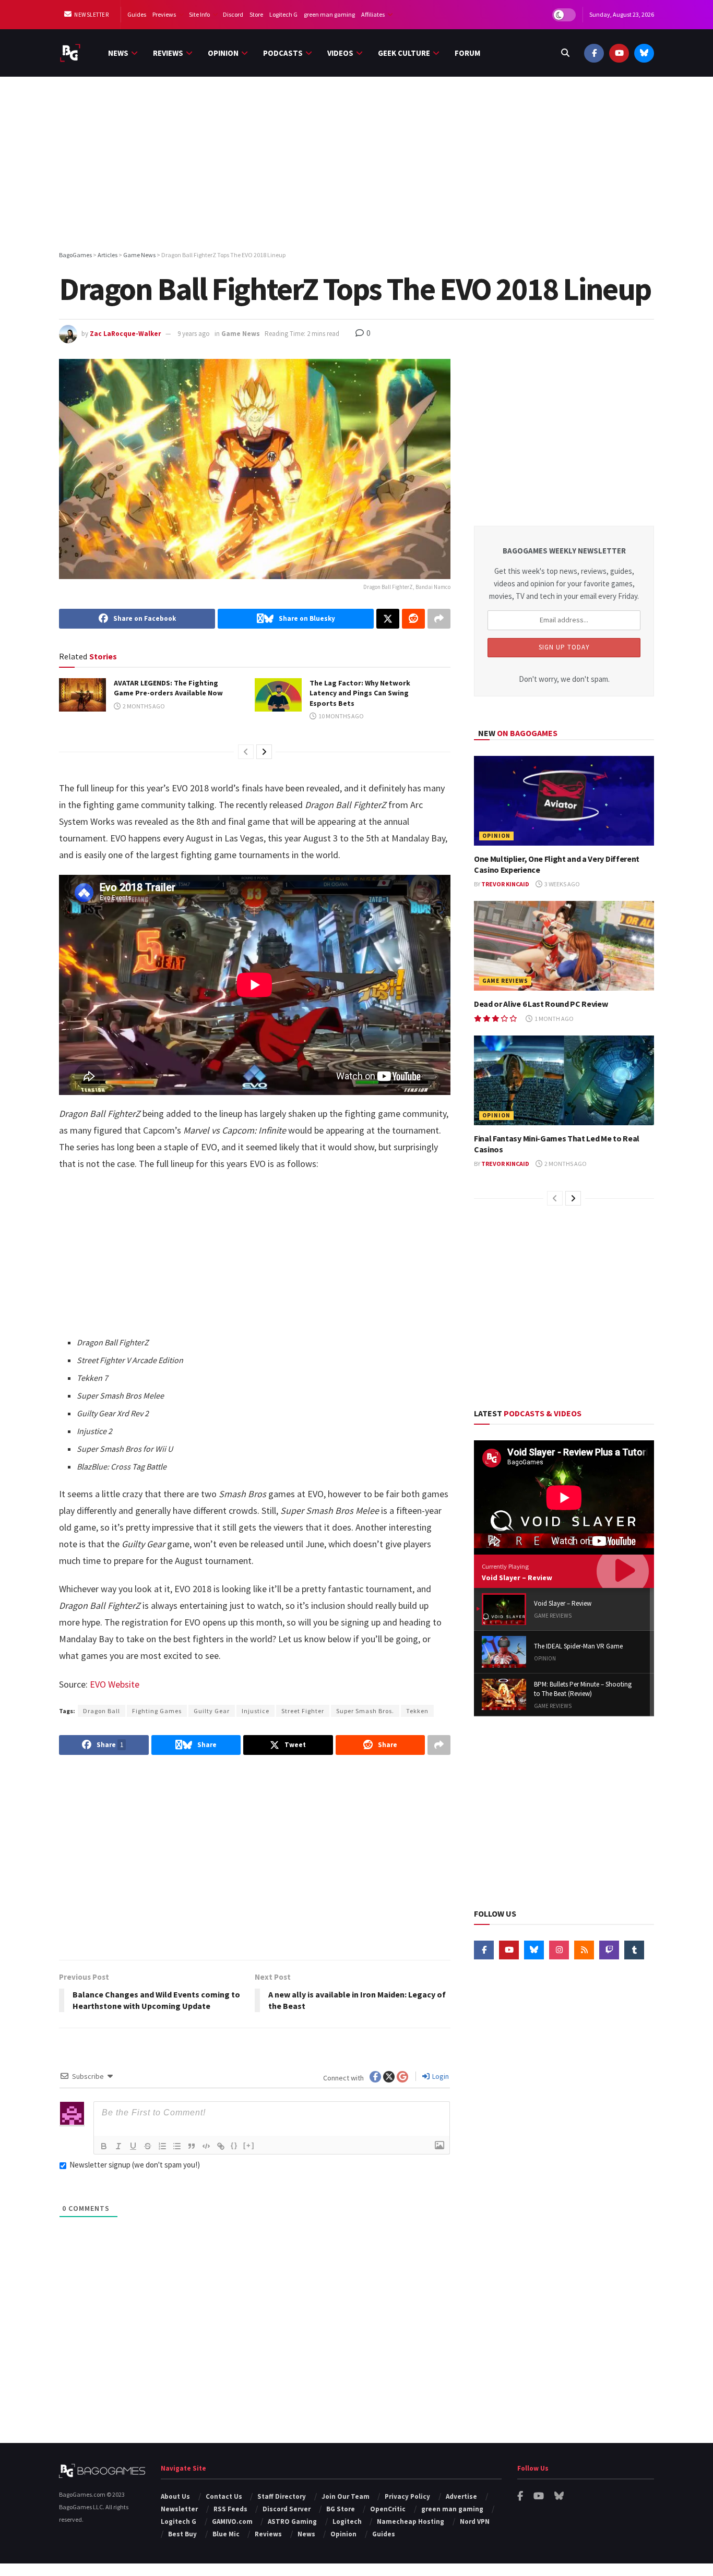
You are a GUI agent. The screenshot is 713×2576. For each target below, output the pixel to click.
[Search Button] (565, 53)
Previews (164, 14)
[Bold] (104, 2146)
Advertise (461, 2496)
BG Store (341, 2509)
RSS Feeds (230, 2509)
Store (256, 14)
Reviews (168, 53)
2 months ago (143, 706)
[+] (249, 2145)
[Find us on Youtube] (619, 53)
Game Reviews (505, 981)
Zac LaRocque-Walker (125, 334)
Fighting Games (157, 1711)
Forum (467, 53)
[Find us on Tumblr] (634, 1950)
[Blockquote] (192, 2146)
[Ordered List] (162, 2146)
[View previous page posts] (246, 752)
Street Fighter (303, 1711)
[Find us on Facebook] (594, 53)
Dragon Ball (102, 1711)
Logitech (347, 2521)
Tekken (417, 1711)
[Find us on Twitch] (609, 1950)
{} (234, 2145)
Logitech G (283, 14)
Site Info (199, 14)
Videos (340, 53)
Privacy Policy (407, 2496)
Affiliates (373, 14)
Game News (241, 334)
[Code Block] (206, 2146)
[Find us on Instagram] (559, 1950)
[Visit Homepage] (70, 53)
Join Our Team (346, 2496)
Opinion (223, 53)
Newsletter (91, 15)
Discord (233, 14)
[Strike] (148, 2146)
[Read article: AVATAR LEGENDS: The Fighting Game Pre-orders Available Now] (82, 695)
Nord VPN (475, 2521)
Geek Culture (404, 53)
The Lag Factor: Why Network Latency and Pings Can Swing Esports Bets (360, 693)
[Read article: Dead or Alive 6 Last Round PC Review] (564, 946)
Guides (137, 14)
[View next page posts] (264, 752)
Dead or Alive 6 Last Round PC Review (541, 1004)
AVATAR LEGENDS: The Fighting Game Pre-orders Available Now (168, 688)
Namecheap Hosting (411, 2521)
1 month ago (554, 1019)
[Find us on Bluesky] (644, 53)
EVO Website (115, 1684)
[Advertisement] (356, 165)
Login (440, 2076)
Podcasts (283, 53)
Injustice (256, 1711)
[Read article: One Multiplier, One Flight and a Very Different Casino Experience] (564, 801)
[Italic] (118, 2146)
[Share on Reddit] (413, 619)
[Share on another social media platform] (439, 619)
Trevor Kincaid (505, 884)
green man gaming (329, 14)
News (118, 53)
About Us (175, 2496)
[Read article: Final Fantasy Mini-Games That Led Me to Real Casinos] (564, 1081)
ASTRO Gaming (292, 2521)
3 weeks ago (562, 884)
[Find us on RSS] (584, 1950)
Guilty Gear (212, 1711)
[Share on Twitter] (388, 619)
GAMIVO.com (232, 2521)
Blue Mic (226, 2534)
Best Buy (182, 2534)
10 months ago (341, 716)
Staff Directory (282, 2496)
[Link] (221, 2146)
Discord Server (287, 2509)
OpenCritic (388, 2509)
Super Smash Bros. (365, 1711)
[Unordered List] (177, 2146)
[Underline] (133, 2146)
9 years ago (194, 334)
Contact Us (224, 2496)
